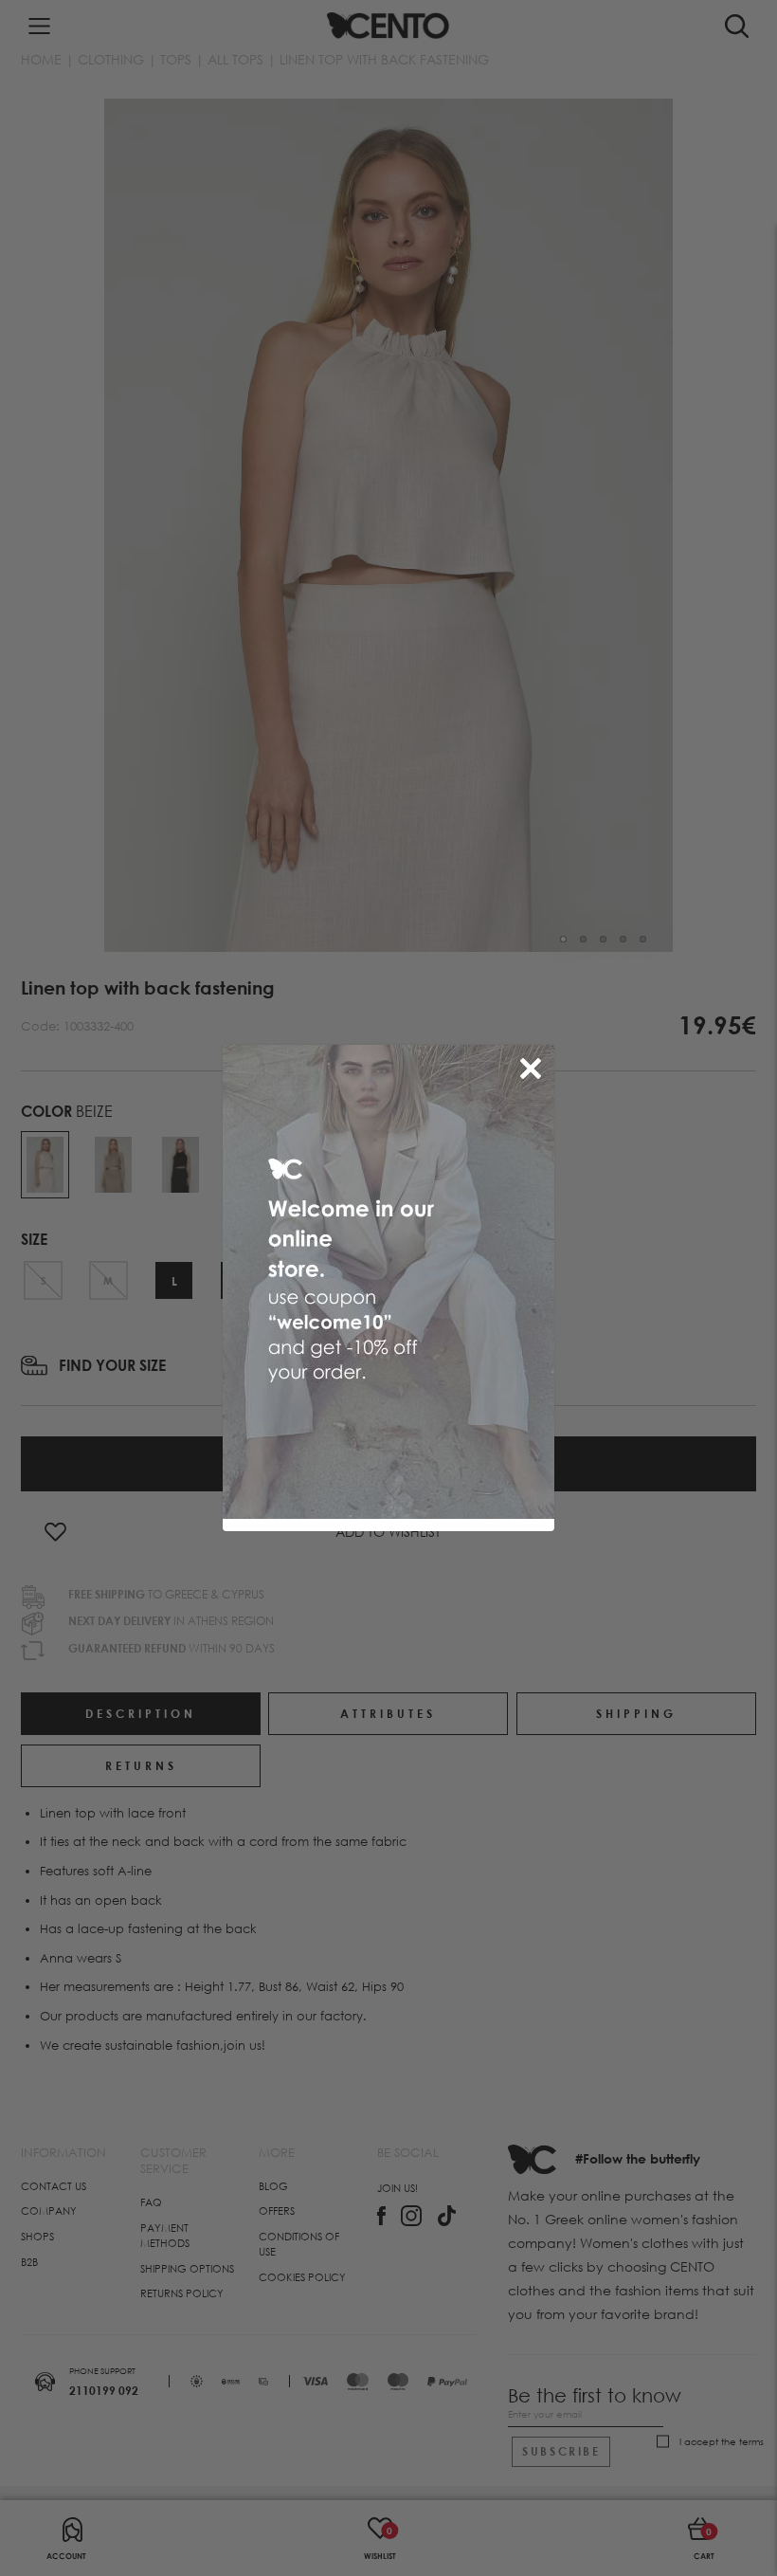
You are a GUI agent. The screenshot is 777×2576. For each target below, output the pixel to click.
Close (534, 1065)
